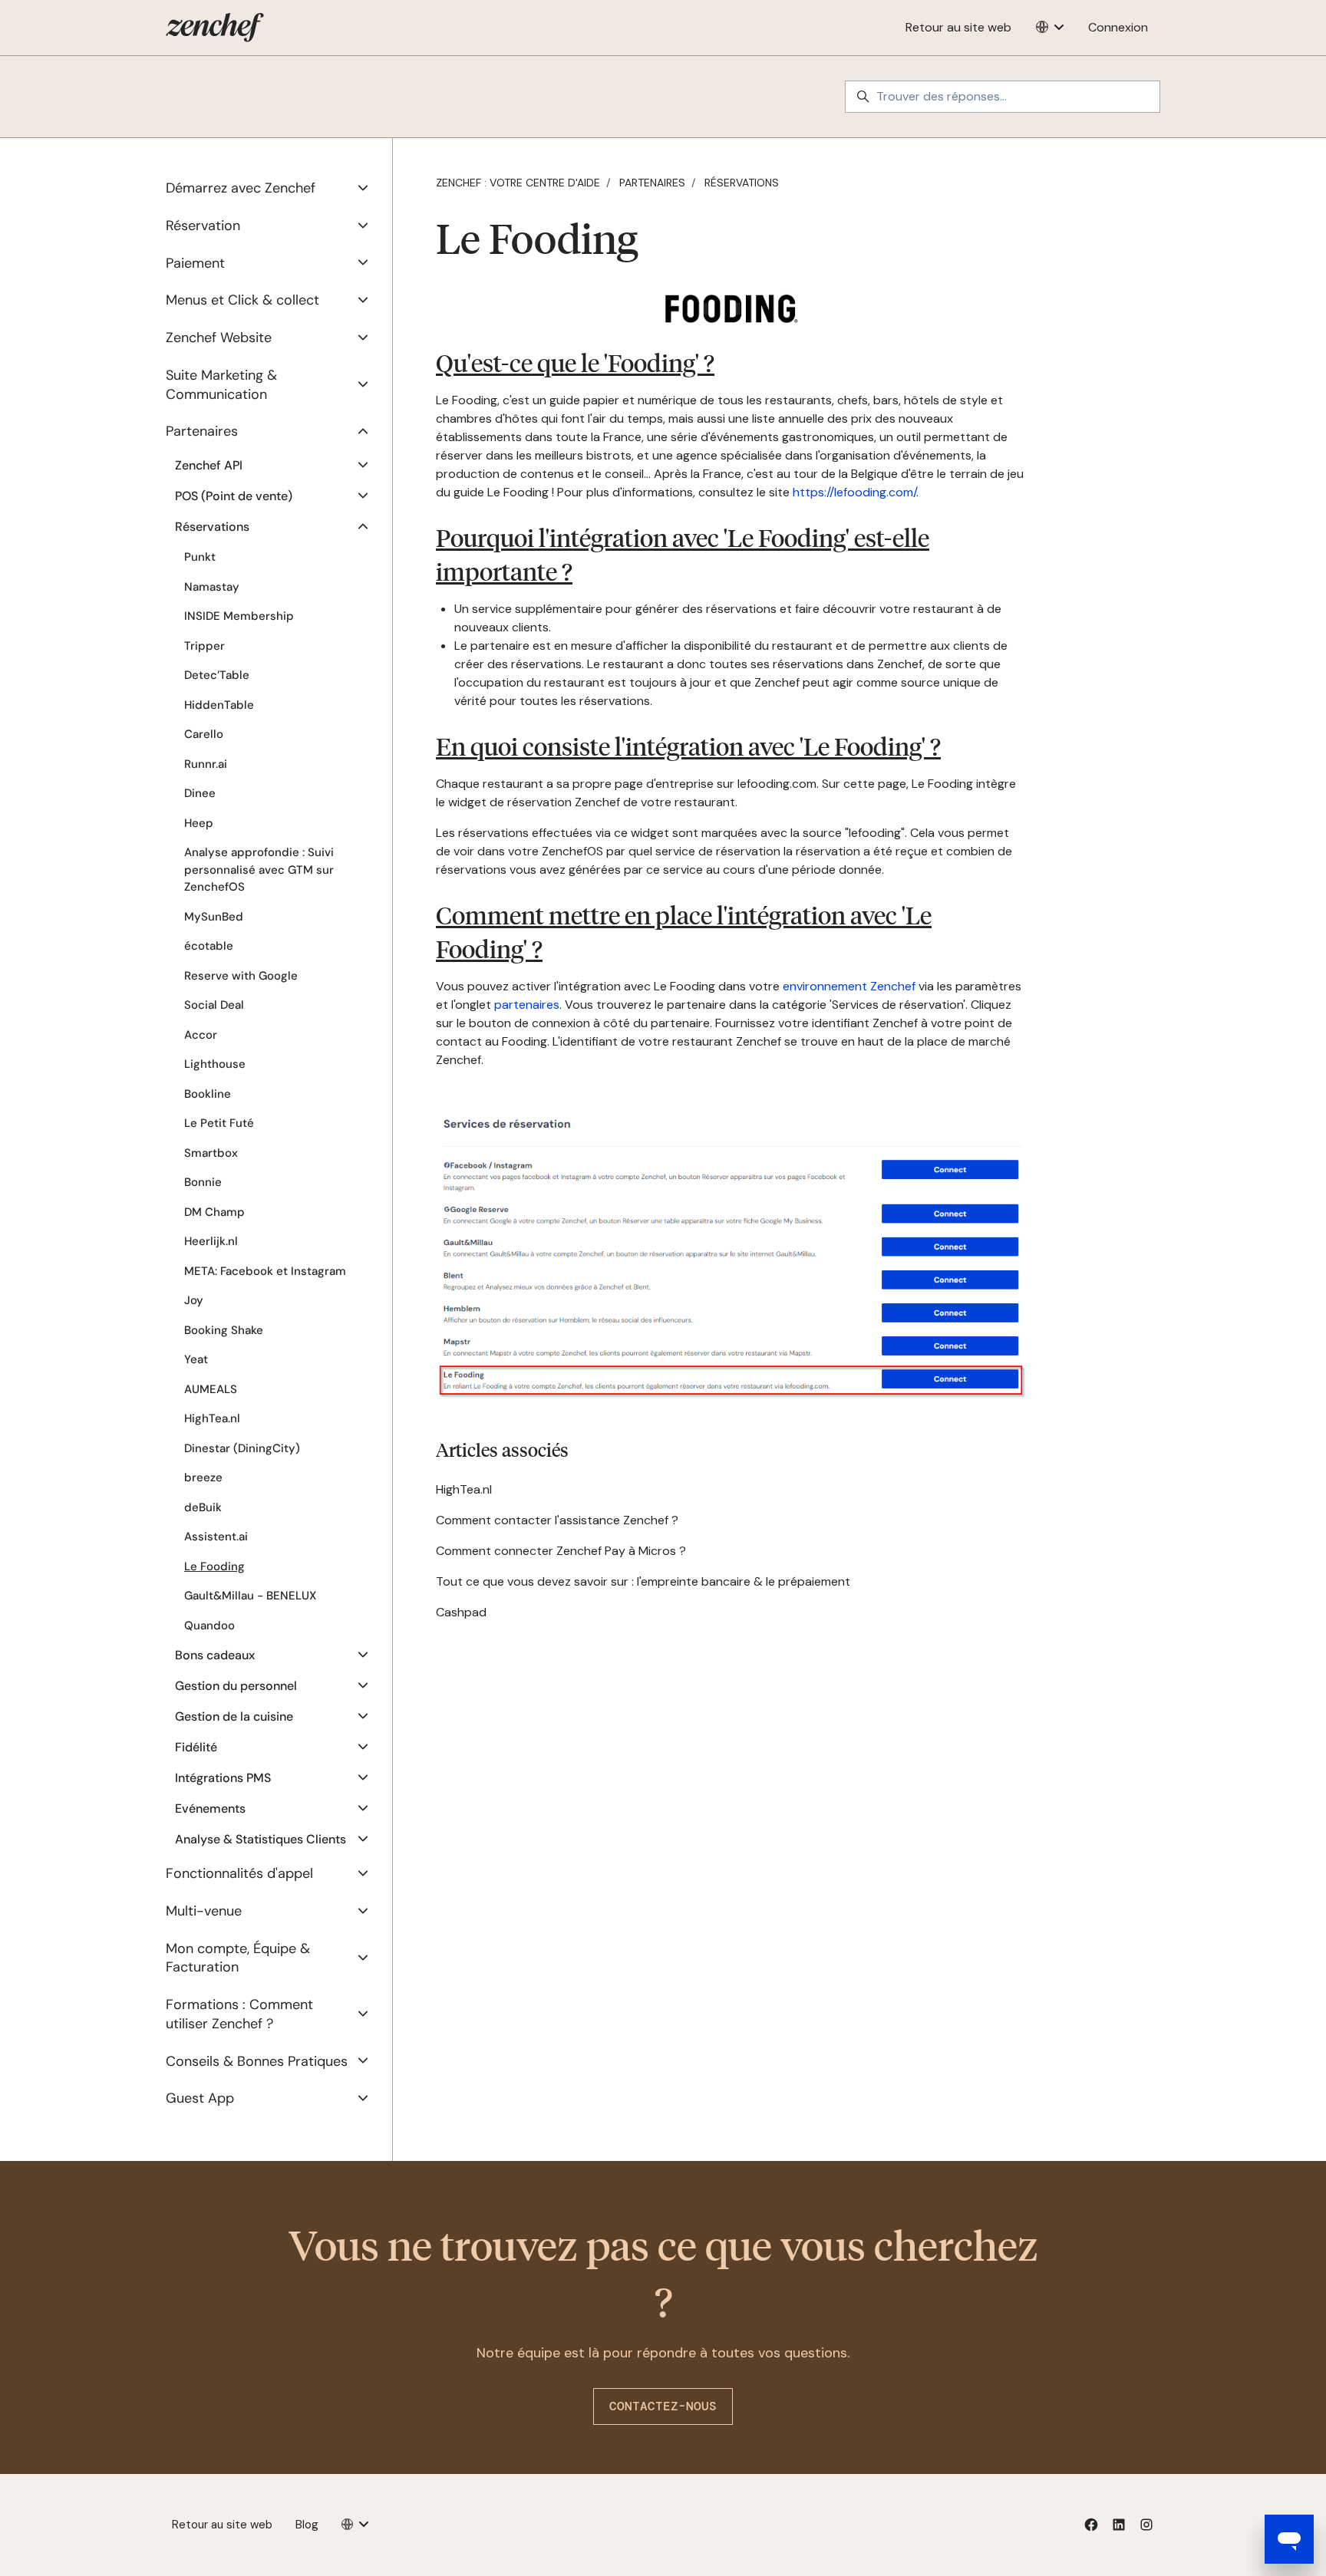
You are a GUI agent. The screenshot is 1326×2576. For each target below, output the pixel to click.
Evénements (210, 1808)
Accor (201, 1035)
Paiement (195, 263)
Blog (307, 2525)
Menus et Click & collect (242, 300)
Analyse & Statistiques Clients (261, 1839)
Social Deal (214, 1005)
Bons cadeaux (215, 1655)
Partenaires (652, 183)
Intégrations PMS (223, 1778)
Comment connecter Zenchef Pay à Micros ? (561, 1551)
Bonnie (203, 1182)
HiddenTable (219, 705)
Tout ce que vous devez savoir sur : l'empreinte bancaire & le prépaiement (643, 1581)
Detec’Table (217, 675)
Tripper (205, 646)
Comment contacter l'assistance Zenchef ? (557, 1520)
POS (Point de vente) (234, 496)
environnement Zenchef (849, 986)
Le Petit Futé (219, 1123)
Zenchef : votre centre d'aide (518, 183)
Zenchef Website (219, 338)
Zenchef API (209, 465)
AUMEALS (211, 1389)
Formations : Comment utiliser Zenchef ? (239, 2014)
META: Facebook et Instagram (265, 1271)
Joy (194, 1300)
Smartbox (211, 1153)
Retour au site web (958, 27)
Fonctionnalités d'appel (239, 1873)
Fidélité (196, 1747)
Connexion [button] (1118, 27)
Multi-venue (204, 1911)
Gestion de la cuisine (234, 1716)
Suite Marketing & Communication (221, 385)
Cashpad (461, 1612)
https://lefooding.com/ (854, 492)
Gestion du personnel (236, 1686)
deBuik (203, 1507)
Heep (199, 823)
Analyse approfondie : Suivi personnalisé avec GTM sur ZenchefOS (259, 870)
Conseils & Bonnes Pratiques (257, 2061)
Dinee (200, 793)
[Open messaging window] (1289, 2539)
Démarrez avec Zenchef (241, 188)
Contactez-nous (663, 2406)
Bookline (208, 1094)
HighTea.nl (464, 1489)
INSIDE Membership (239, 616)
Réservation (203, 226)
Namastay (212, 587)
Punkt (200, 557)
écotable (209, 946)
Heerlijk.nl (211, 1241)
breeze (203, 1477)
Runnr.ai (206, 764)
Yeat (196, 1359)
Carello (204, 734)
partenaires (527, 1005)
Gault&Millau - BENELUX (250, 1596)
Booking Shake (224, 1330)
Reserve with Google (241, 976)
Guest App (200, 2098)
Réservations (742, 183)
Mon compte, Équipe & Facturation (238, 1958)
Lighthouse (215, 1064)
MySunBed (214, 917)
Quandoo (209, 1626)
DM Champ (214, 1212)
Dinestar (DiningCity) (242, 1448)
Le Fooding (214, 1566)
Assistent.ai (216, 1537)
